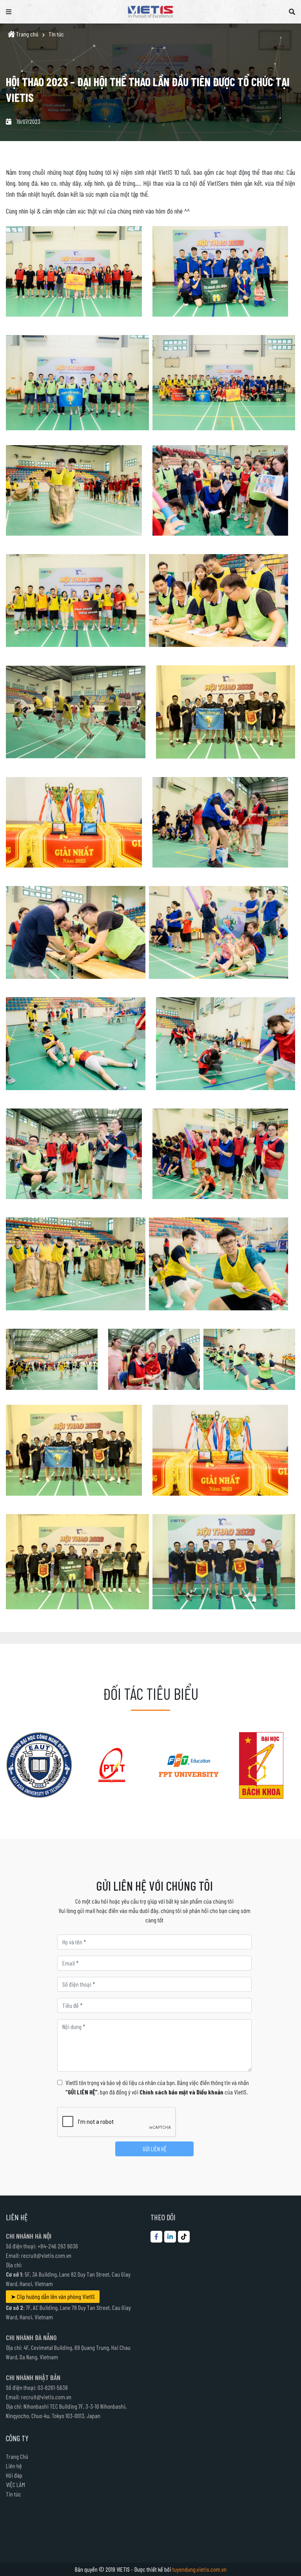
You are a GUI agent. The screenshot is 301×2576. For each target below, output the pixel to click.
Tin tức (56, 34)
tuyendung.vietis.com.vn (199, 2569)
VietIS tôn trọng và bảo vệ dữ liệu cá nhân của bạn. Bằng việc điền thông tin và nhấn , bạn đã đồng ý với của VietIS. (157, 2087)
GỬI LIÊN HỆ (155, 2149)
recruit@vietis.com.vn (46, 2255)
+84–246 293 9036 (58, 2246)
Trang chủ (27, 34)
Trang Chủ (17, 2456)
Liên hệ (14, 2466)
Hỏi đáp (14, 2475)
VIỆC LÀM (15, 2485)
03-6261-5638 (53, 2387)
